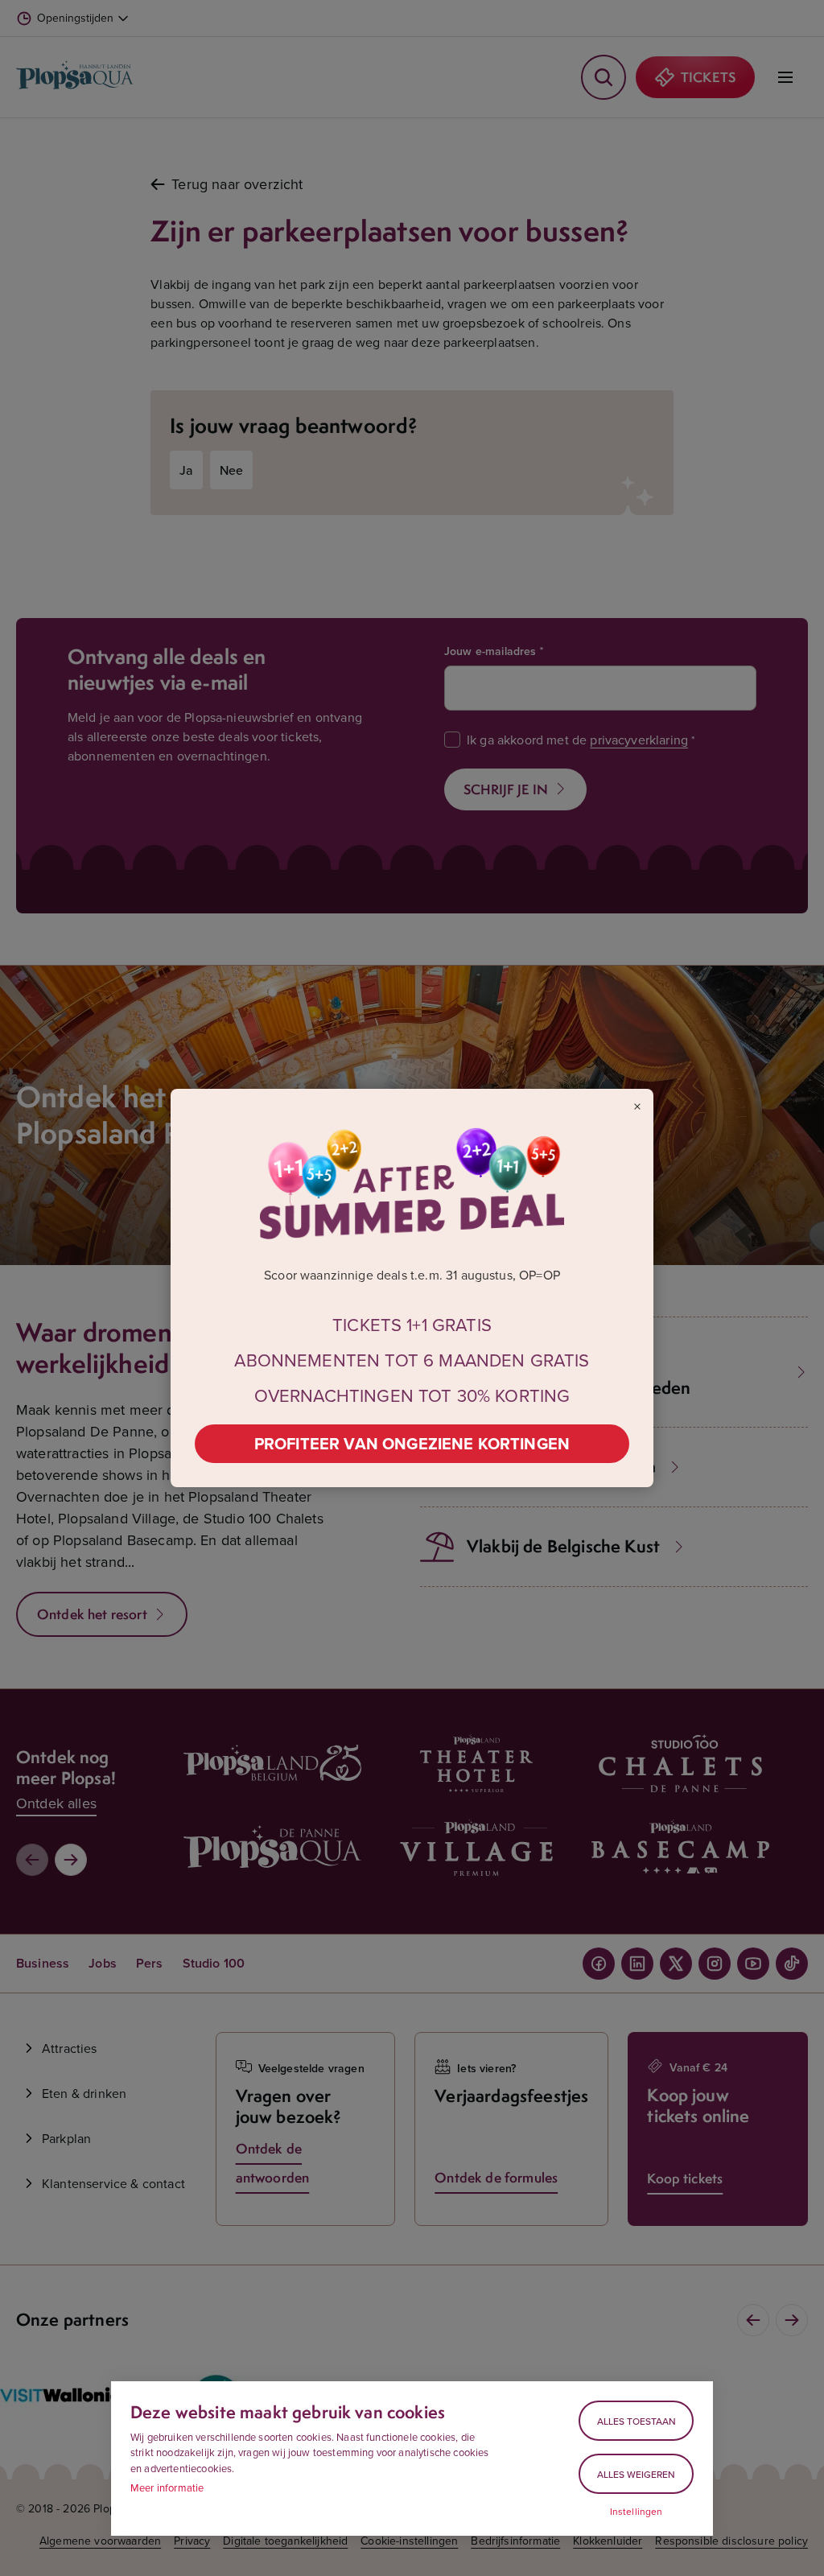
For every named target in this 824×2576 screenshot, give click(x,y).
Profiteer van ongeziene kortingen (412, 1443)
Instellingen (637, 2512)
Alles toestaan (637, 2421)
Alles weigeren (636, 2474)
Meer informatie (167, 2487)
